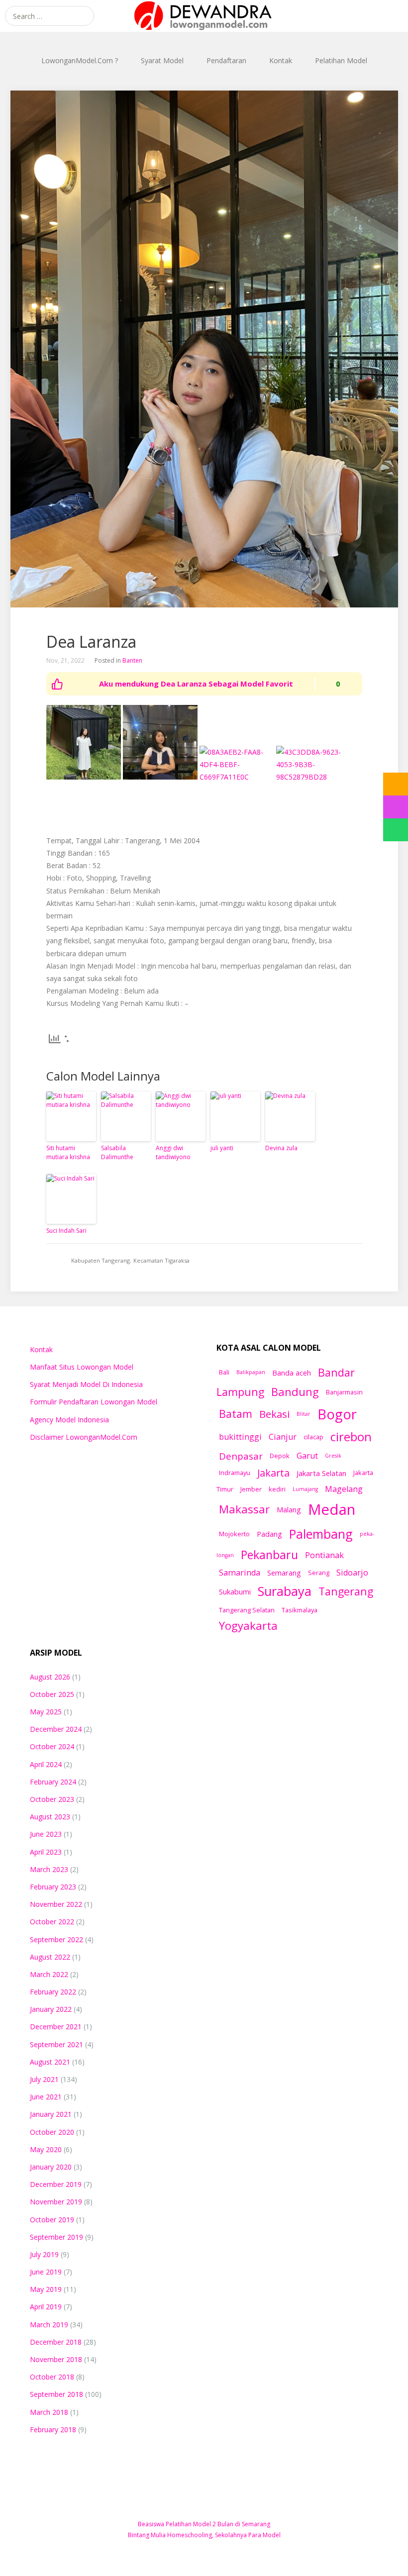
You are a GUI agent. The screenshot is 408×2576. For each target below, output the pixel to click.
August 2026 (50, 1677)
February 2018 (53, 2429)
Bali (224, 1372)
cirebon (351, 1437)
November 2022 (56, 1904)
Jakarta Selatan (321, 1473)
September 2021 (56, 2044)
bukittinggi (240, 1437)
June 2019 (46, 2272)
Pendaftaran (226, 60)
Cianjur (283, 1437)
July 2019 (44, 2254)
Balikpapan (251, 1372)
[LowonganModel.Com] (204, 16)
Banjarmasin (344, 1392)
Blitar (304, 1414)
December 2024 (56, 1729)
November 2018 (56, 2359)
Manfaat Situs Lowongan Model (82, 1367)
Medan (332, 1509)
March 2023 (49, 1869)
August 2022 (50, 1957)
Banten (132, 660)
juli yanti (222, 1148)
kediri (277, 1489)
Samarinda (240, 1573)
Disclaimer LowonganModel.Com (84, 1437)
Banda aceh (292, 1373)
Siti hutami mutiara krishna (68, 1152)
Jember (251, 1489)
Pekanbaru (269, 1555)
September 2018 (56, 2394)
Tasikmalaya (300, 1610)
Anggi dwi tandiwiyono (173, 1152)
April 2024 (46, 1764)
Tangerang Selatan (247, 1610)
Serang (319, 1573)
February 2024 (53, 1782)
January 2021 (51, 2114)
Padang (269, 1534)
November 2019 (56, 2202)
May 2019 (46, 2289)
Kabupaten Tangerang (101, 1260)
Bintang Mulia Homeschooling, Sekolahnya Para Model (204, 2535)
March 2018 (49, 2412)
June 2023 (46, 1834)
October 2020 (52, 2132)
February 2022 (53, 1992)
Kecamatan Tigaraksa (161, 1260)
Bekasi (274, 1414)
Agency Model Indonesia (69, 1420)
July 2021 (44, 2079)
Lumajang (305, 1489)
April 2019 (46, 2307)
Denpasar (241, 1456)
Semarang (284, 1573)
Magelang (344, 1489)
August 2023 (50, 1817)
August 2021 (50, 2062)
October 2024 (52, 1746)
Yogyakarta (248, 1625)
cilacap (313, 1437)
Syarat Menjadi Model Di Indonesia (86, 1384)
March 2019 (49, 2325)
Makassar (244, 1509)
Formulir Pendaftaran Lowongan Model (94, 1402)
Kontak (281, 60)
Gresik (333, 1456)
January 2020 (51, 2167)
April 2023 (46, 1852)
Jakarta (273, 1473)
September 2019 (56, 2237)
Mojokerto (234, 1534)
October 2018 (52, 2377)
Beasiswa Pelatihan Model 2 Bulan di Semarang (204, 2524)
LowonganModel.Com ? (80, 60)
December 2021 (56, 2027)
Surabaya (285, 1591)
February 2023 (53, 1887)
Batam (236, 1414)
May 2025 (46, 1712)
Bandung (295, 1391)
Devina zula (281, 1148)
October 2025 (52, 1694)
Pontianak (324, 1555)
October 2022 (52, 1922)
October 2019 (52, 2220)
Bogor (337, 1414)
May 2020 (46, 2149)
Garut (307, 1456)
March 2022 (49, 1974)
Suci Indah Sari (66, 1231)
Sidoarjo (352, 1573)
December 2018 (56, 2342)
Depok (280, 1456)
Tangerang (346, 1591)
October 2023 (52, 1799)
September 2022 (56, 1939)
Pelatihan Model (341, 60)
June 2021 (46, 2097)
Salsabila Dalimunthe (117, 1152)
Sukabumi (235, 1591)
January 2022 (51, 2009)
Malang (289, 1509)
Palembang (321, 1534)
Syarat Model (162, 60)
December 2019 (56, 2184)
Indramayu (235, 1473)
